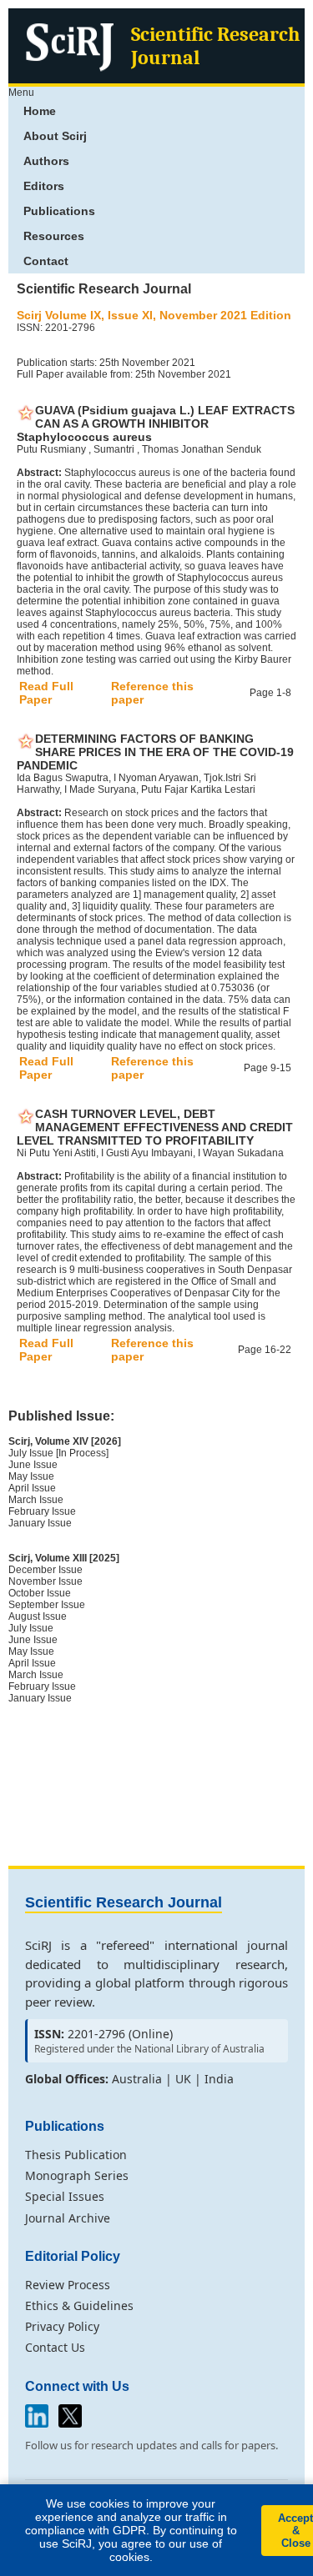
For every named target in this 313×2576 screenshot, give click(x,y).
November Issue (45, 1581)
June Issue (33, 1465)
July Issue (31, 1628)
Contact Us (55, 2347)
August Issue (38, 1616)
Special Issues (65, 2196)
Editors (44, 186)
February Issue (42, 1511)
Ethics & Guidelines (79, 2305)
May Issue (31, 1476)
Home (40, 111)
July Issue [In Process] (58, 1453)
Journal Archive (68, 2218)
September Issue (47, 1605)
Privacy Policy (62, 2326)
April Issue (32, 1488)
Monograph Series (77, 2175)
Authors (46, 161)
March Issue (36, 1500)
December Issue (45, 1570)
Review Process (68, 2285)
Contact (46, 261)
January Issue (40, 1523)
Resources (54, 236)
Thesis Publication (76, 2155)
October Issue (40, 1593)
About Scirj (55, 136)
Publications (59, 211)
